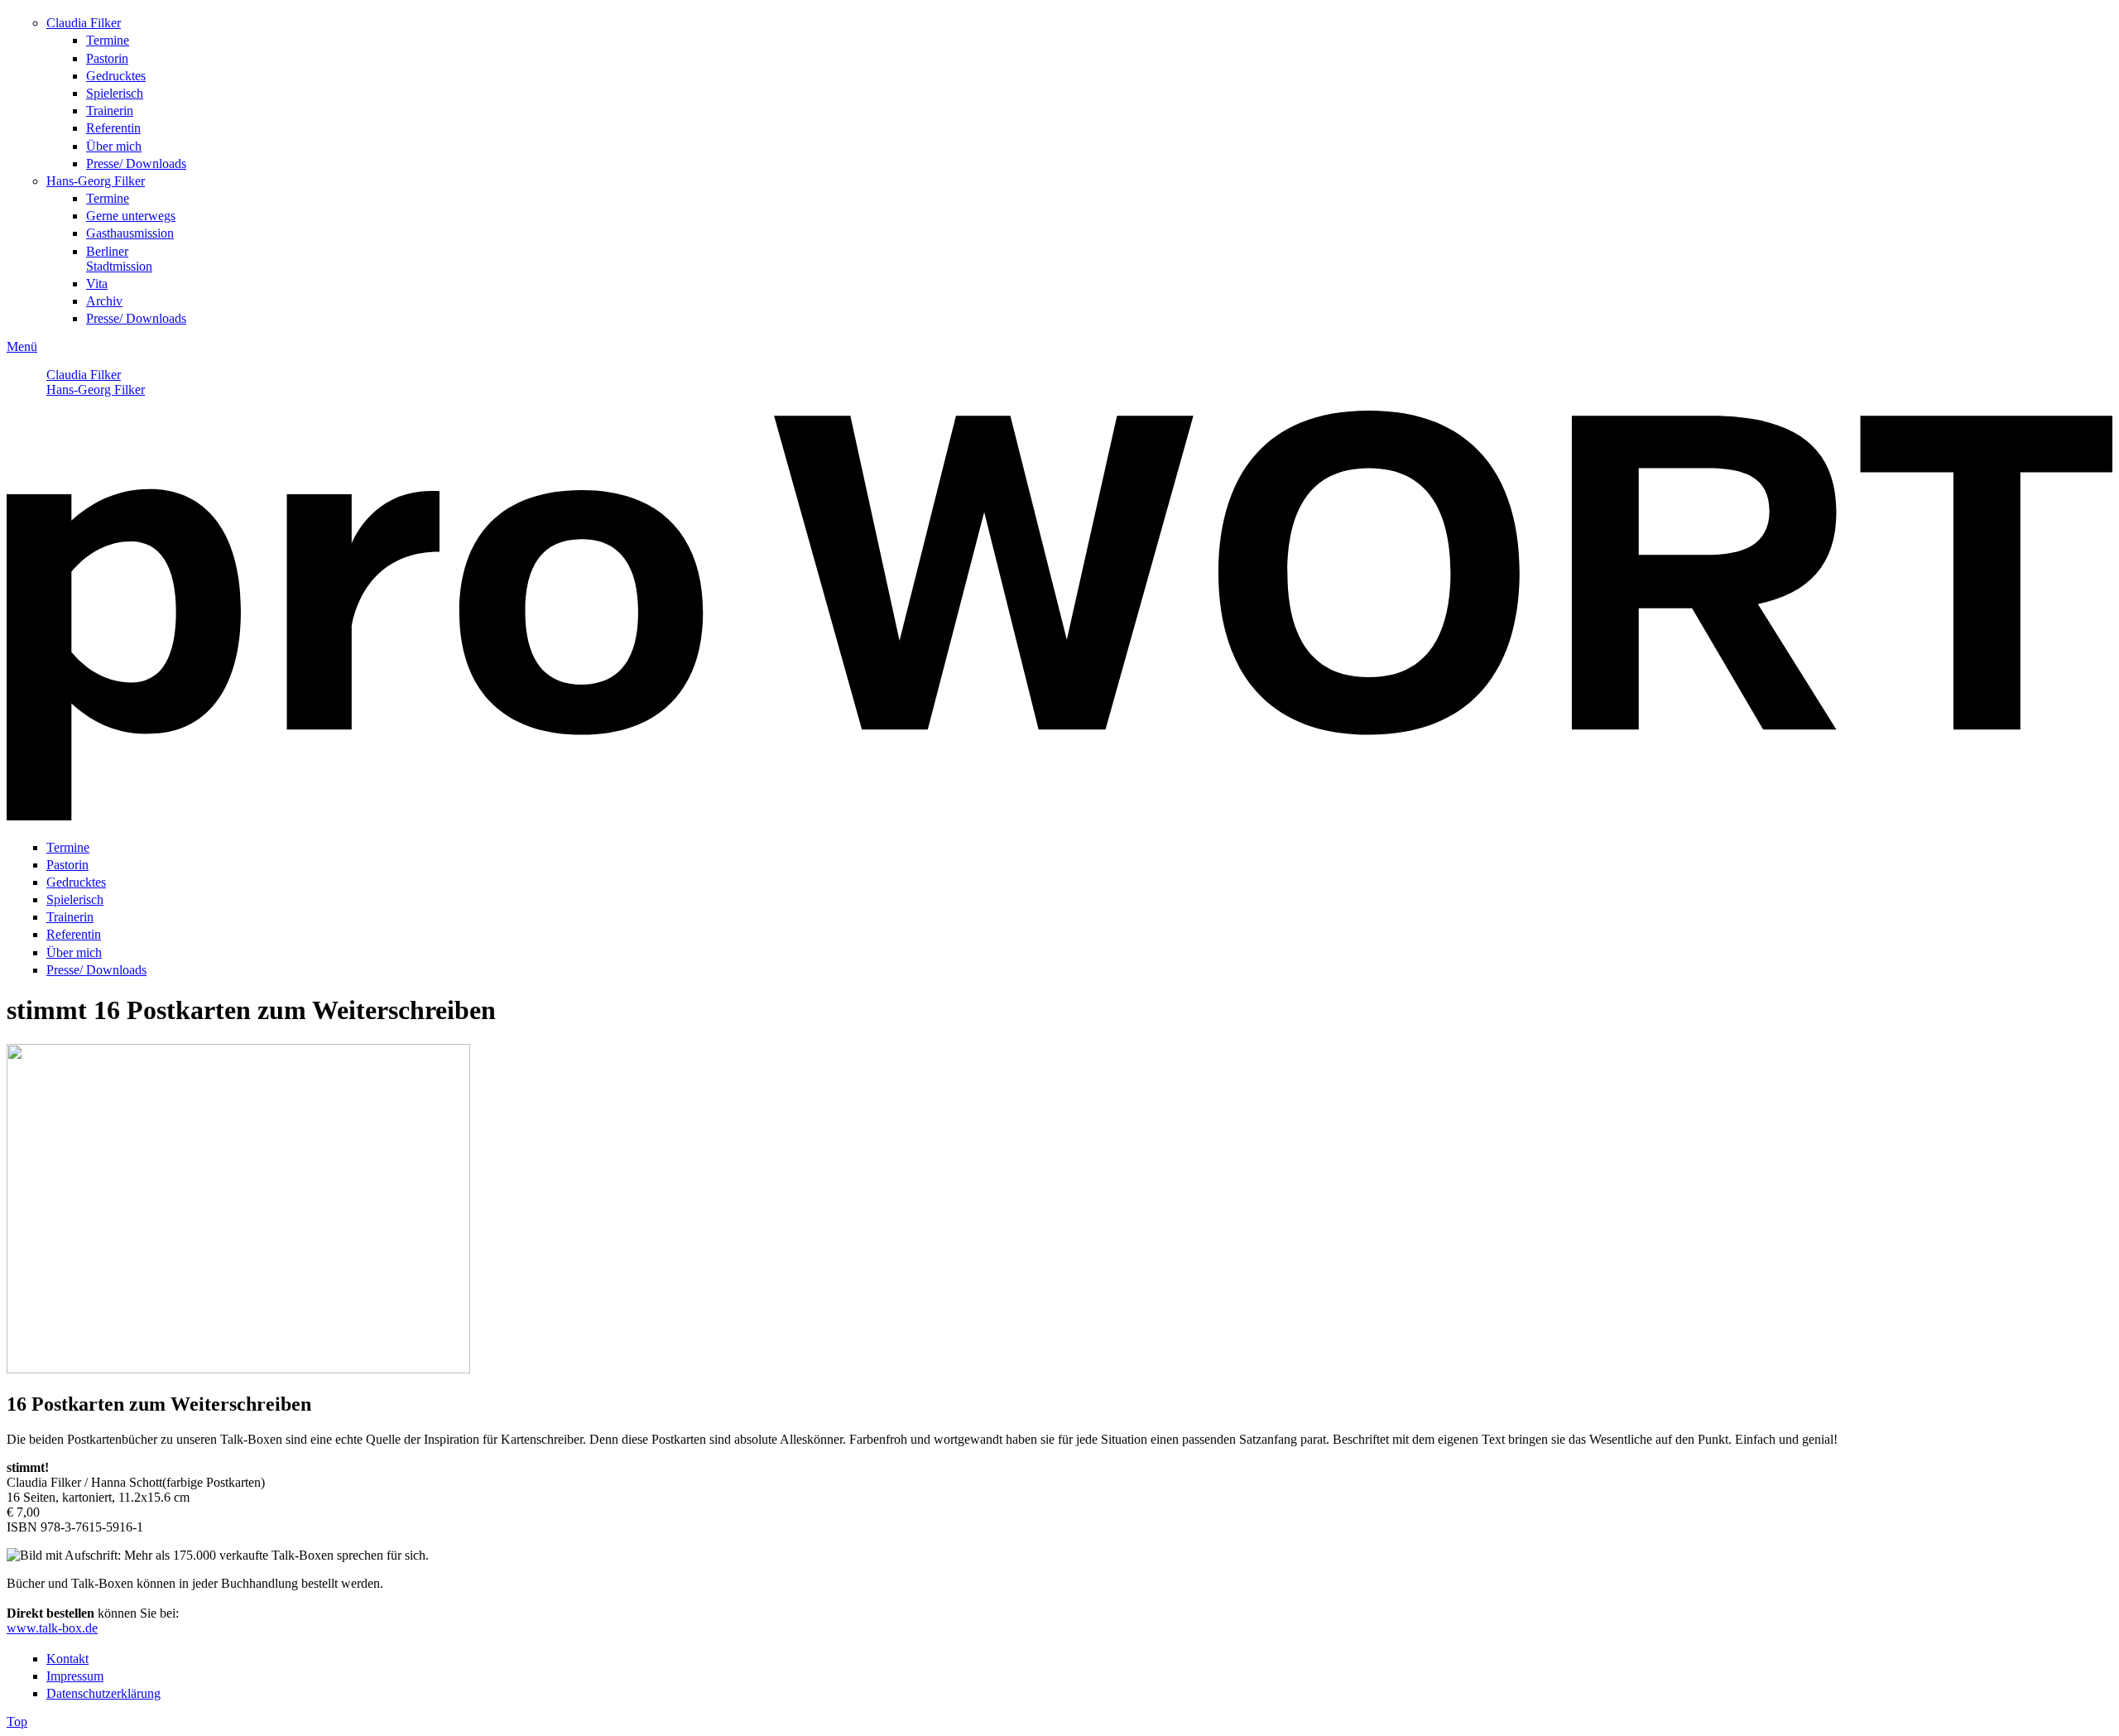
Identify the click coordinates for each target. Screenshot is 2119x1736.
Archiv (104, 301)
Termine (108, 40)
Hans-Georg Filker (96, 181)
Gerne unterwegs (131, 216)
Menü (22, 346)
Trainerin (110, 111)
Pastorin (107, 58)
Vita (97, 284)
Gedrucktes (116, 76)
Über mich (114, 146)
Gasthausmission (130, 233)
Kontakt (67, 1659)
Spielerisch (115, 93)
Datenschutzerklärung (103, 1693)
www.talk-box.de (52, 1628)
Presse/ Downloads (136, 164)
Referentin (113, 128)
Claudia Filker (84, 23)
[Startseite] (1059, 816)
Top (17, 1722)
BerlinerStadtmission (119, 259)
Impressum (75, 1676)
